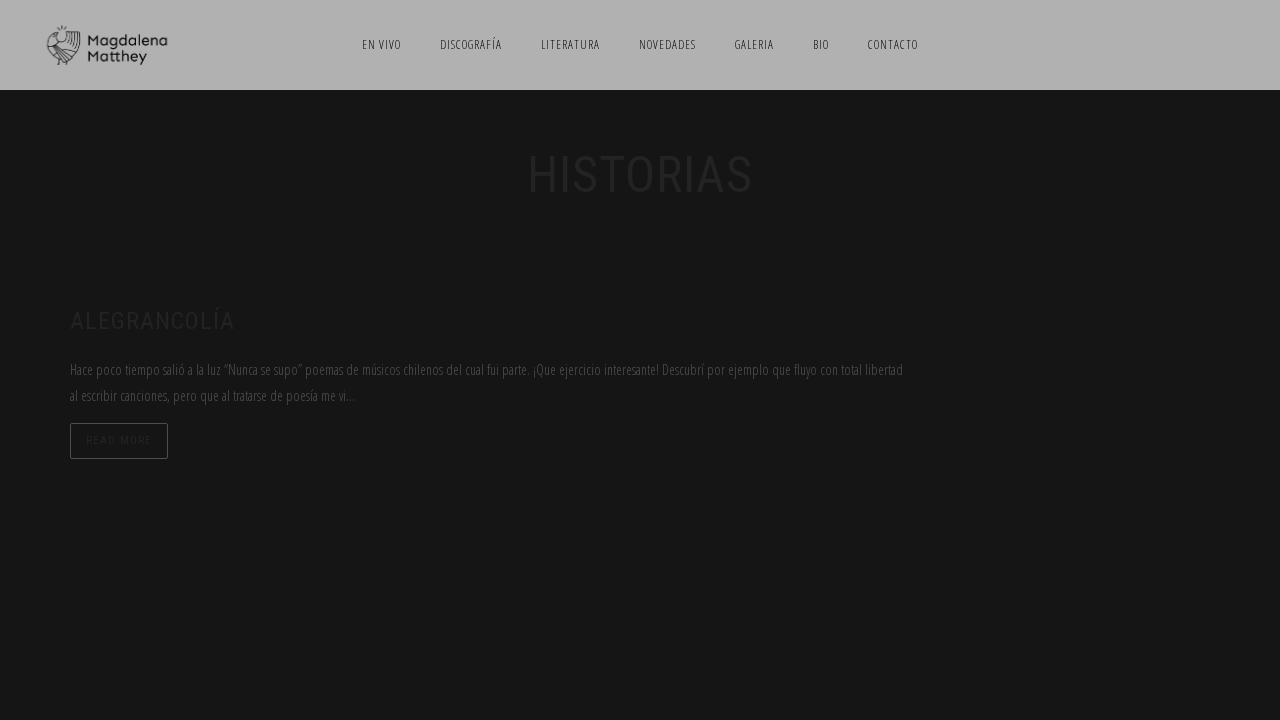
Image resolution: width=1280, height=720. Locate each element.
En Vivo (381, 44)
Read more (119, 440)
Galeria (754, 44)
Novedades (667, 44)
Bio (821, 44)
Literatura (570, 44)
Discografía (471, 44)
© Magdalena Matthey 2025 (640, 571)
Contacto (893, 44)
